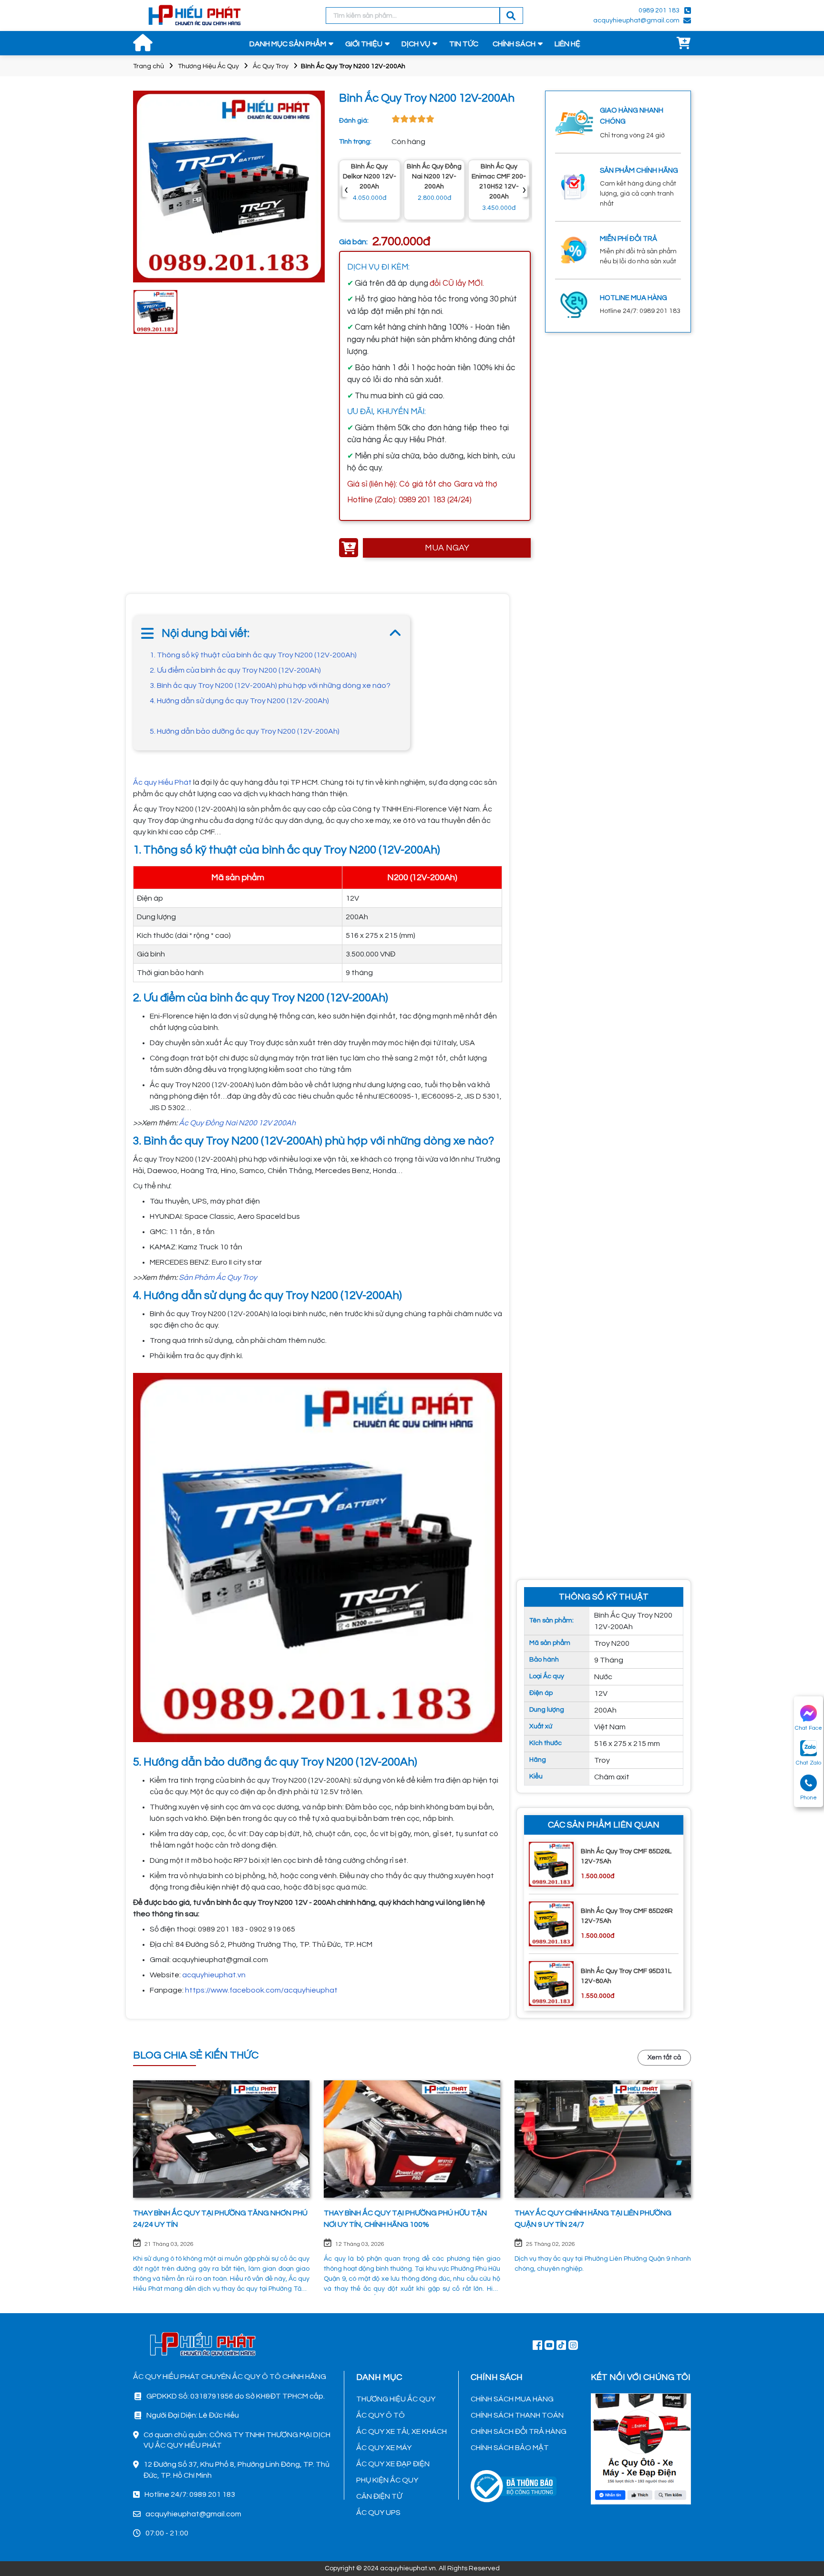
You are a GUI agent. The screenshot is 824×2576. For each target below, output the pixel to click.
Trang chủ (149, 66)
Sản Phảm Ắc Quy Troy (218, 1278)
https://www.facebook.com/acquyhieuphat (261, 1990)
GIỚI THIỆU (364, 44)
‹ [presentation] (346, 190)
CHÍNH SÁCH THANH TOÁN (517, 2415)
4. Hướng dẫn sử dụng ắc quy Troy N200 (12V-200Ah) (239, 701)
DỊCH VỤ (416, 44)
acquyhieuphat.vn (214, 1975)
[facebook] (641, 2448)
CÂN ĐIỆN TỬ (379, 2496)
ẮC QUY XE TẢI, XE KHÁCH (402, 2431)
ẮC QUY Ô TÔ (381, 2415)
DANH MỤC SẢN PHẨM (288, 44)
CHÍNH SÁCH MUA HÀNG (512, 2399)
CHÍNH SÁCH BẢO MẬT (510, 2448)
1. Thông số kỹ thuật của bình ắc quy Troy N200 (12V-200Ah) (253, 655)
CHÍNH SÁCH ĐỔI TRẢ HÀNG (519, 2431)
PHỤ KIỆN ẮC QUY (387, 2480)
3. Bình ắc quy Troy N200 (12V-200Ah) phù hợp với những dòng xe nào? (270, 686)
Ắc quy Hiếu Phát (163, 782)
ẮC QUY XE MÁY (384, 2448)
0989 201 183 (659, 10)
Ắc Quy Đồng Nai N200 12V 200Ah (237, 1123)
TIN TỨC (464, 44)
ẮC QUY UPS (378, 2513)
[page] (537, 2345)
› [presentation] (524, 190)
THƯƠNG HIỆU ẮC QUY (396, 2399)
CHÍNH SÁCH (514, 44)
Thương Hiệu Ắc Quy (208, 66)
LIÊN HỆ (567, 44)
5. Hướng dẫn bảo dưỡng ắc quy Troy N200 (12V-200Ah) (245, 731)
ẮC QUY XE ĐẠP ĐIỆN (393, 2464)
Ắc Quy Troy (271, 66)
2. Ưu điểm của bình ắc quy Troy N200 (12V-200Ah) (235, 670)
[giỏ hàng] (684, 44)
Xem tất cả (664, 2057)
